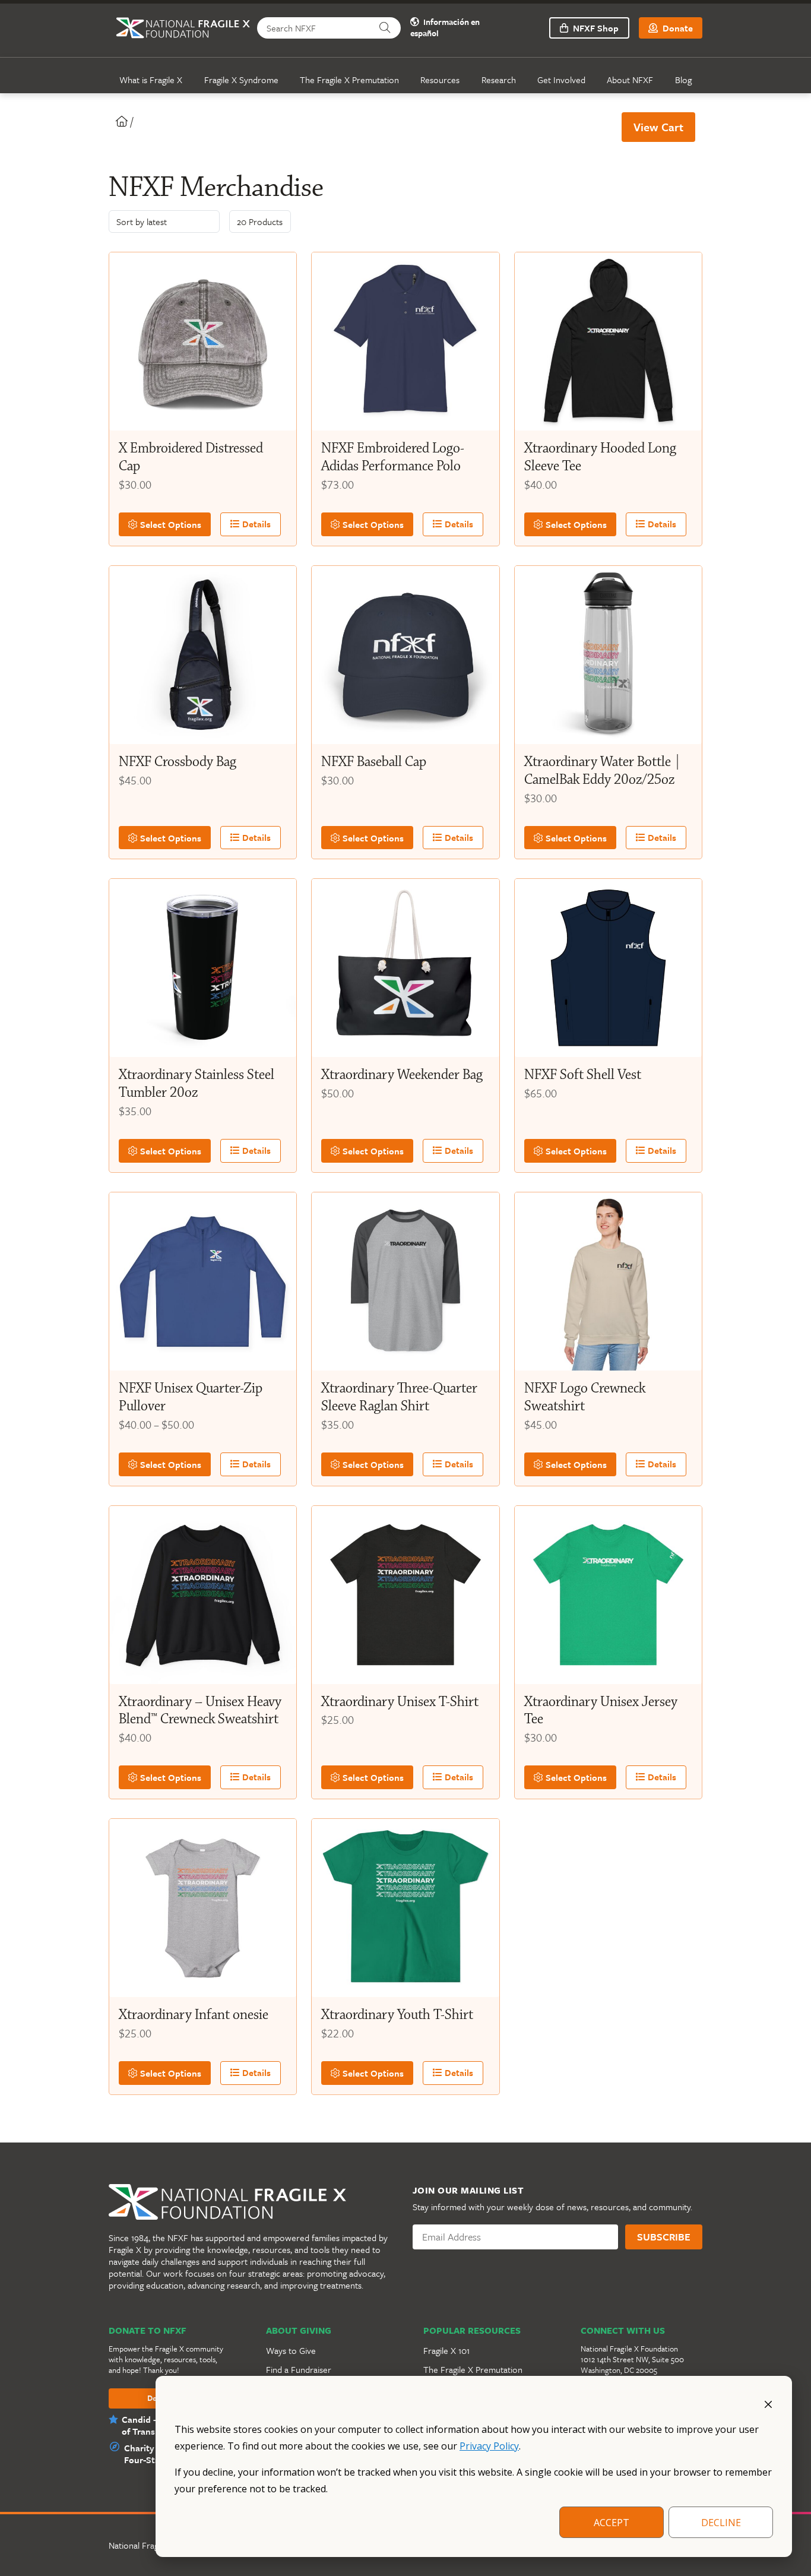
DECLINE (721, 2523)
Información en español (445, 28)
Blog (683, 80)
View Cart (658, 127)
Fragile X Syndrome (241, 80)
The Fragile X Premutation (349, 80)
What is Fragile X (151, 80)
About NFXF (630, 80)
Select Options (170, 524)
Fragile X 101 (446, 2350)
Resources (440, 80)
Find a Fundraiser (299, 2369)
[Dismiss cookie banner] (768, 2403)
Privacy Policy (489, 2446)
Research (499, 80)
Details (255, 524)
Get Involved (561, 80)
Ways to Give (291, 2350)
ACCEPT (612, 2523)
